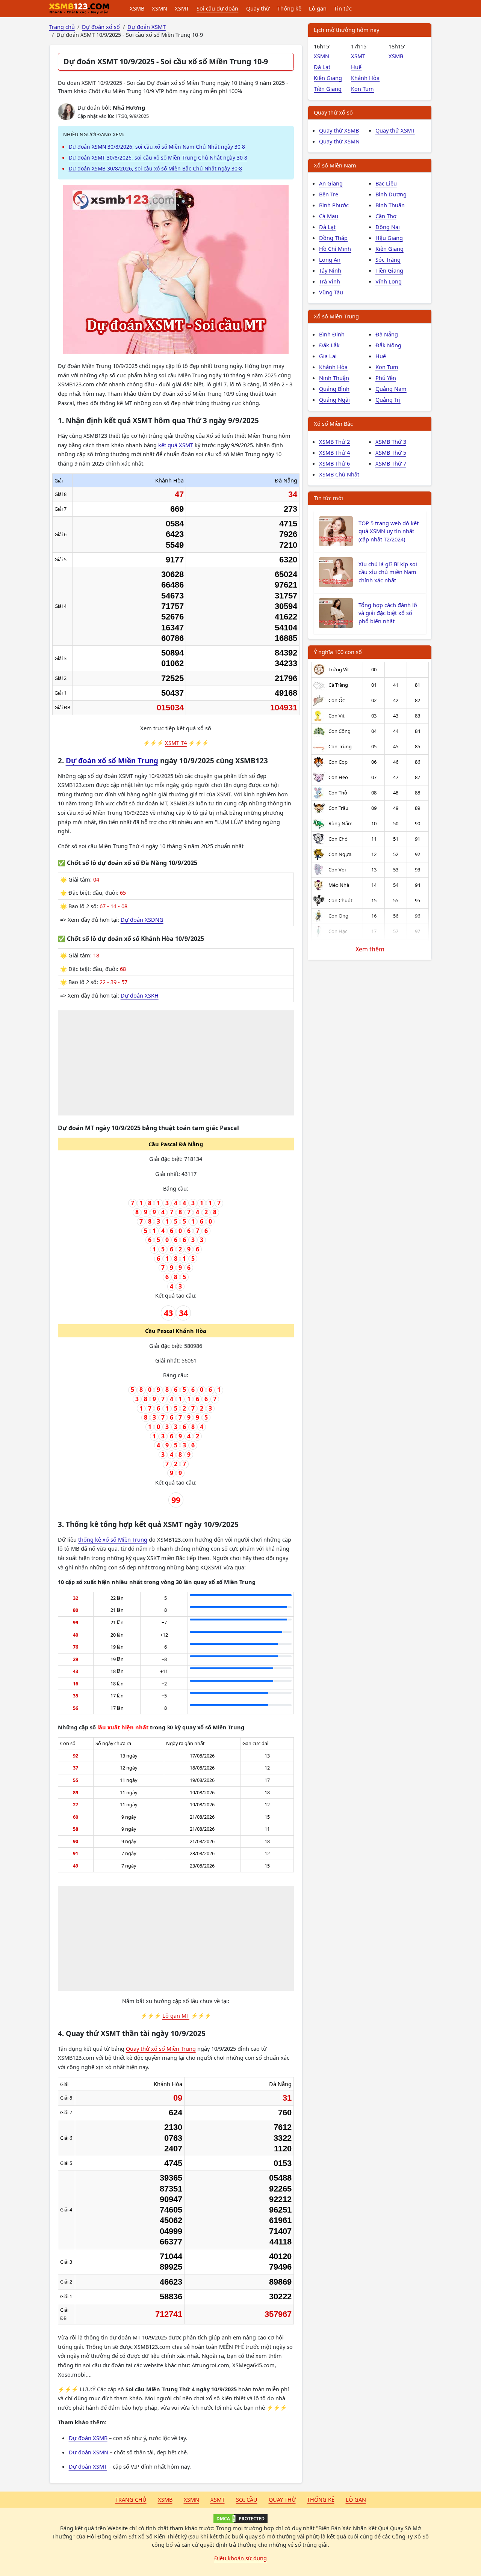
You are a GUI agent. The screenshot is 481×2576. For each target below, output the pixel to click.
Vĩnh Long (389, 281)
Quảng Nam (391, 389)
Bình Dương (391, 194)
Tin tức (343, 8)
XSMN (160, 8)
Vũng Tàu (331, 292)
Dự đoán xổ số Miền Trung (112, 761)
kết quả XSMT (176, 445)
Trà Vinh (330, 281)
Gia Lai (328, 356)
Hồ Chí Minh (335, 249)
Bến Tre (329, 194)
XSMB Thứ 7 (391, 463)
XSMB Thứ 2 (334, 442)
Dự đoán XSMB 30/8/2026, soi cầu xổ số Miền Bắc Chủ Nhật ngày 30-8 (155, 168)
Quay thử (258, 8)
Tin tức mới (328, 498)
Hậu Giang (389, 238)
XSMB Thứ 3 (391, 442)
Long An (330, 259)
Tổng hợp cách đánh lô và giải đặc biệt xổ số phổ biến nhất (388, 613)
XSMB (137, 8)
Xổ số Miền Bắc (333, 424)
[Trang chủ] (79, 9)
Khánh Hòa (365, 78)
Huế (356, 67)
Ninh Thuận (334, 378)
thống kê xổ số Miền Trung (113, 1539)
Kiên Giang (328, 78)
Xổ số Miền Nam (335, 165)
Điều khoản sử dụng (240, 2558)
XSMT (182, 8)
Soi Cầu (247, 2499)
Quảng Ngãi (334, 399)
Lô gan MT (176, 2015)
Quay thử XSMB (339, 130)
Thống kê (289, 8)
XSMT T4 (176, 743)
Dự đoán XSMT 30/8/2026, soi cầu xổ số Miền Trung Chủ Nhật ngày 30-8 (158, 158)
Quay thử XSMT (395, 130)
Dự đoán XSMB (88, 2438)
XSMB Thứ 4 (334, 452)
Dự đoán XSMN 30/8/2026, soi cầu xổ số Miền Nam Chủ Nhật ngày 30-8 (157, 147)
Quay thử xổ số (333, 112)
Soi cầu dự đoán (217, 8)
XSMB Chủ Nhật (339, 474)
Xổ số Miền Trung (336, 316)
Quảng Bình (334, 389)
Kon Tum (362, 89)
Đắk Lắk (329, 345)
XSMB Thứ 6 (334, 463)
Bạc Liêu (386, 183)
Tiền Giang (328, 89)
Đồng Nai (388, 227)
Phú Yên (386, 378)
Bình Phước (334, 205)
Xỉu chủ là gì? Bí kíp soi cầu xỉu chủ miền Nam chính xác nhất (388, 572)
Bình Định (332, 334)
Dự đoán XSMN (88, 2452)
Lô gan (318, 8)
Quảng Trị (388, 399)
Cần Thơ (386, 216)
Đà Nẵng (387, 334)
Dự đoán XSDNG (142, 919)
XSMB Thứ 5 (391, 452)
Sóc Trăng (388, 259)
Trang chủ (131, 2499)
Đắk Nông (388, 345)
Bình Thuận (390, 205)
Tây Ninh (330, 270)
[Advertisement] (176, 1063)
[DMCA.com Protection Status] (240, 2519)
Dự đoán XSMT (88, 2466)
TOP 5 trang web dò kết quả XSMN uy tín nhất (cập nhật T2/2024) (389, 531)
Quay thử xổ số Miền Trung (161, 2048)
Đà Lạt (322, 67)
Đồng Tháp (333, 238)
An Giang (331, 183)
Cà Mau (329, 216)
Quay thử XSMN (339, 141)
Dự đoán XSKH (140, 995)
